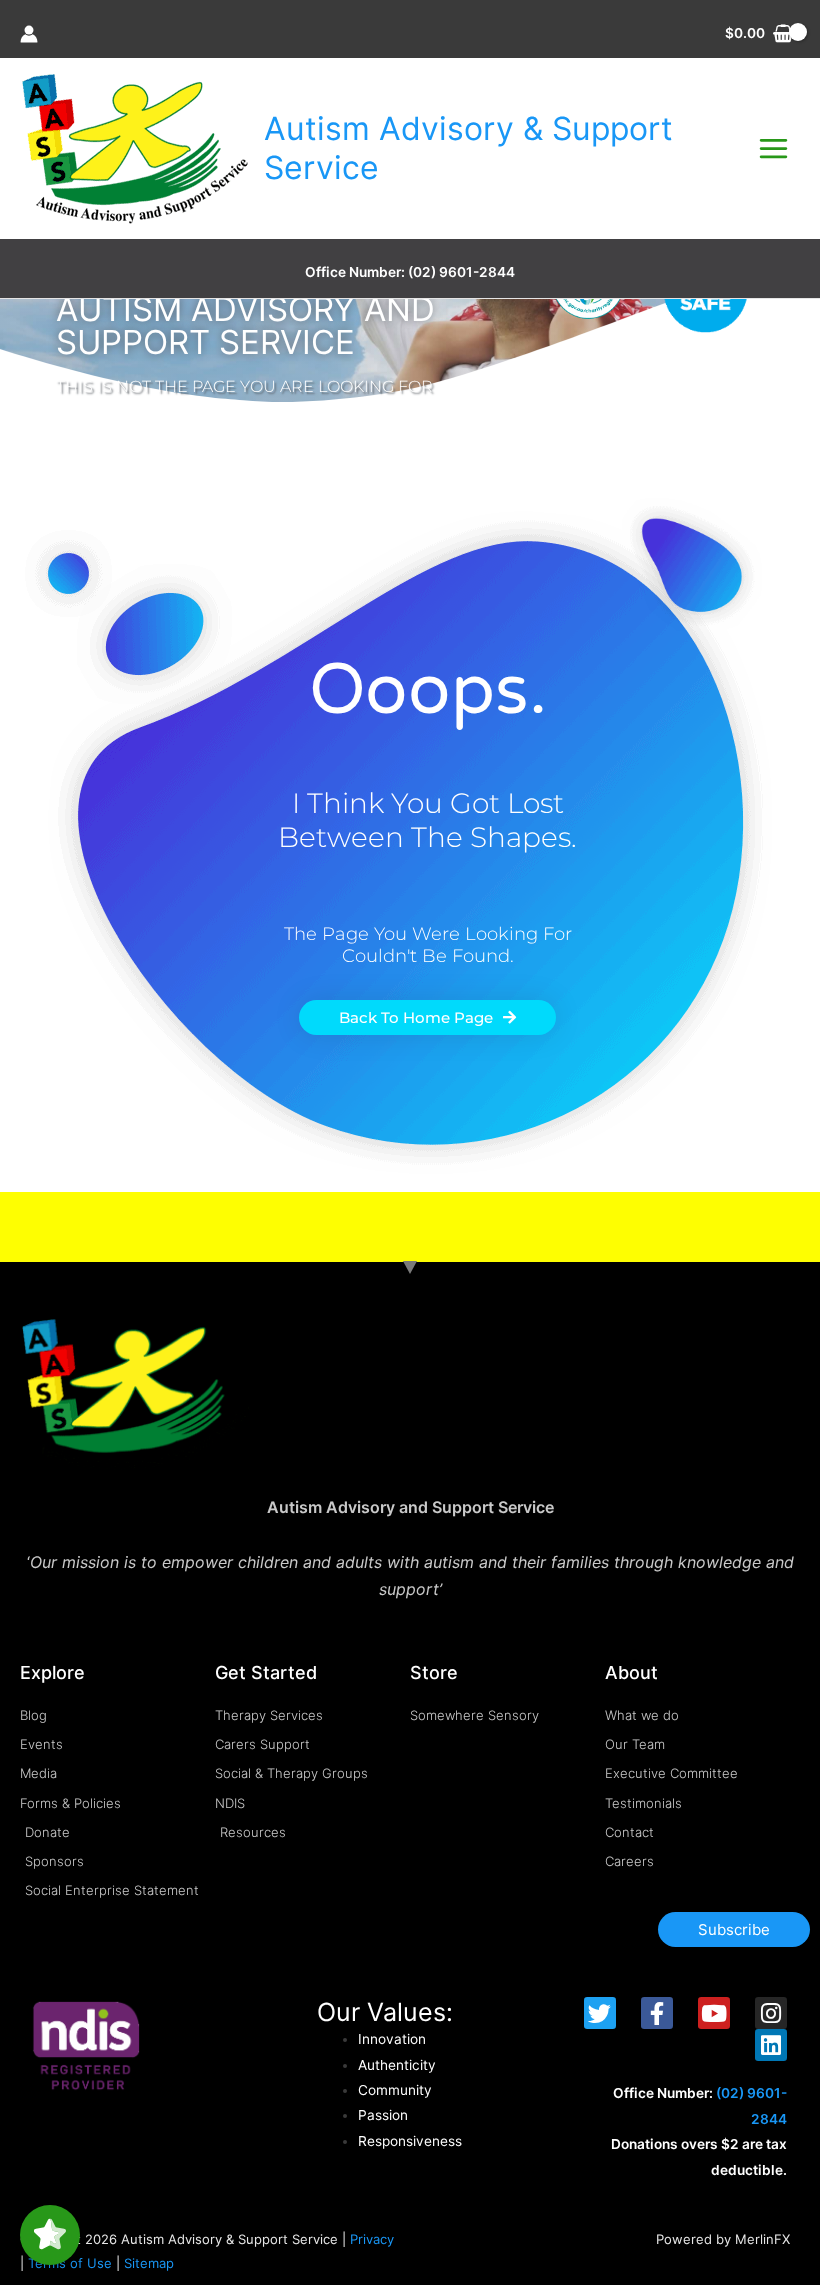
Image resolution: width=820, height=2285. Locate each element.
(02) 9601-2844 (461, 272)
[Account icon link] (29, 34)
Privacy (372, 2239)
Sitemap (149, 2263)
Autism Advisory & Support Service (468, 147)
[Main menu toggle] (774, 149)
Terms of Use (70, 2263)
